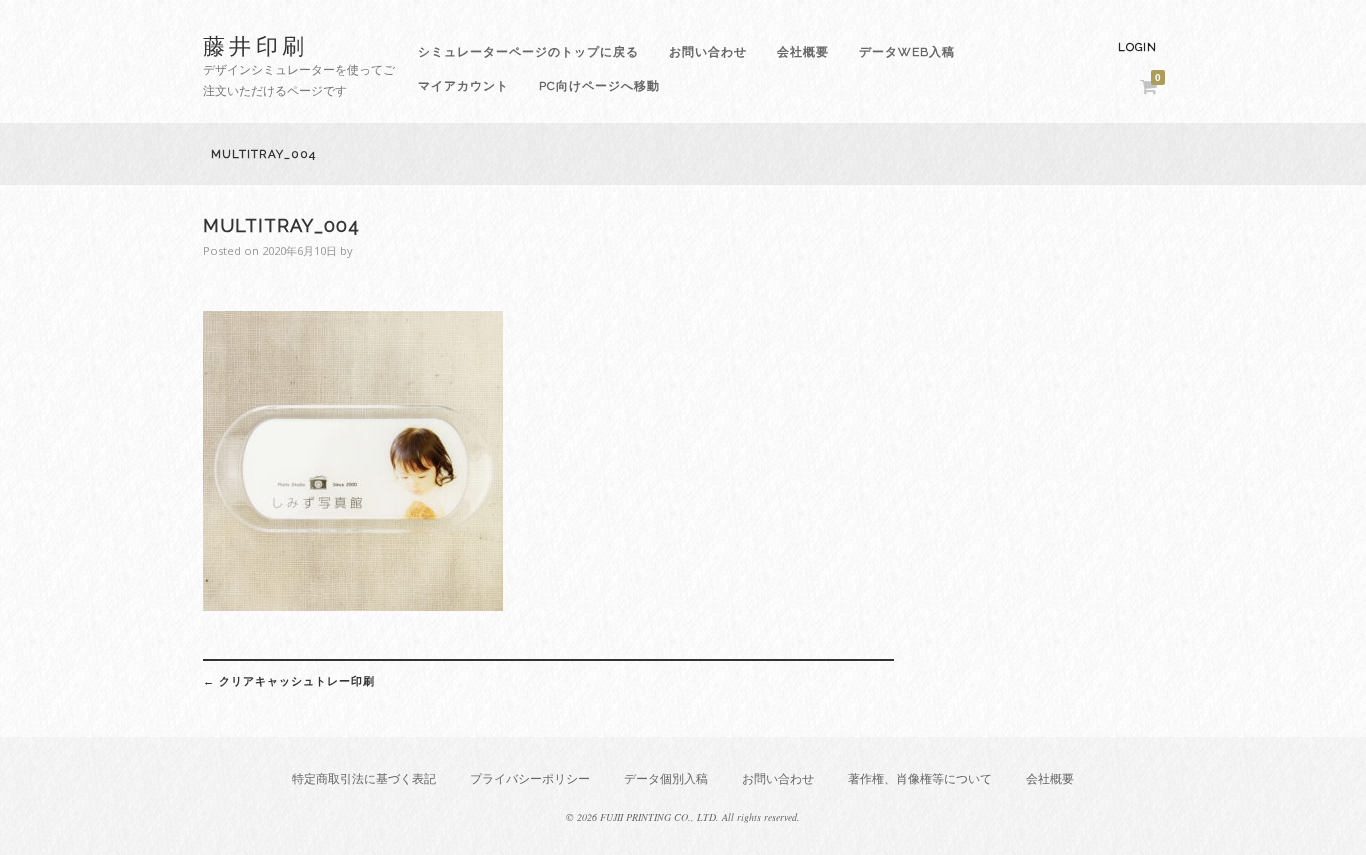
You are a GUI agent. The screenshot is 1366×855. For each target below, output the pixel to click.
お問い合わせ (708, 52)
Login (1137, 47)
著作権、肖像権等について (920, 778)
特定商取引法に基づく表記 (364, 778)
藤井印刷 (256, 45)
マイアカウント (463, 86)
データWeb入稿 (907, 52)
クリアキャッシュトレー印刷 (289, 681)
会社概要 (803, 52)
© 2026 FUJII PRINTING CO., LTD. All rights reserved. (683, 817)
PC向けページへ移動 (599, 86)
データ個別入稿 (666, 778)
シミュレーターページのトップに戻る (528, 52)
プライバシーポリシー (530, 778)
